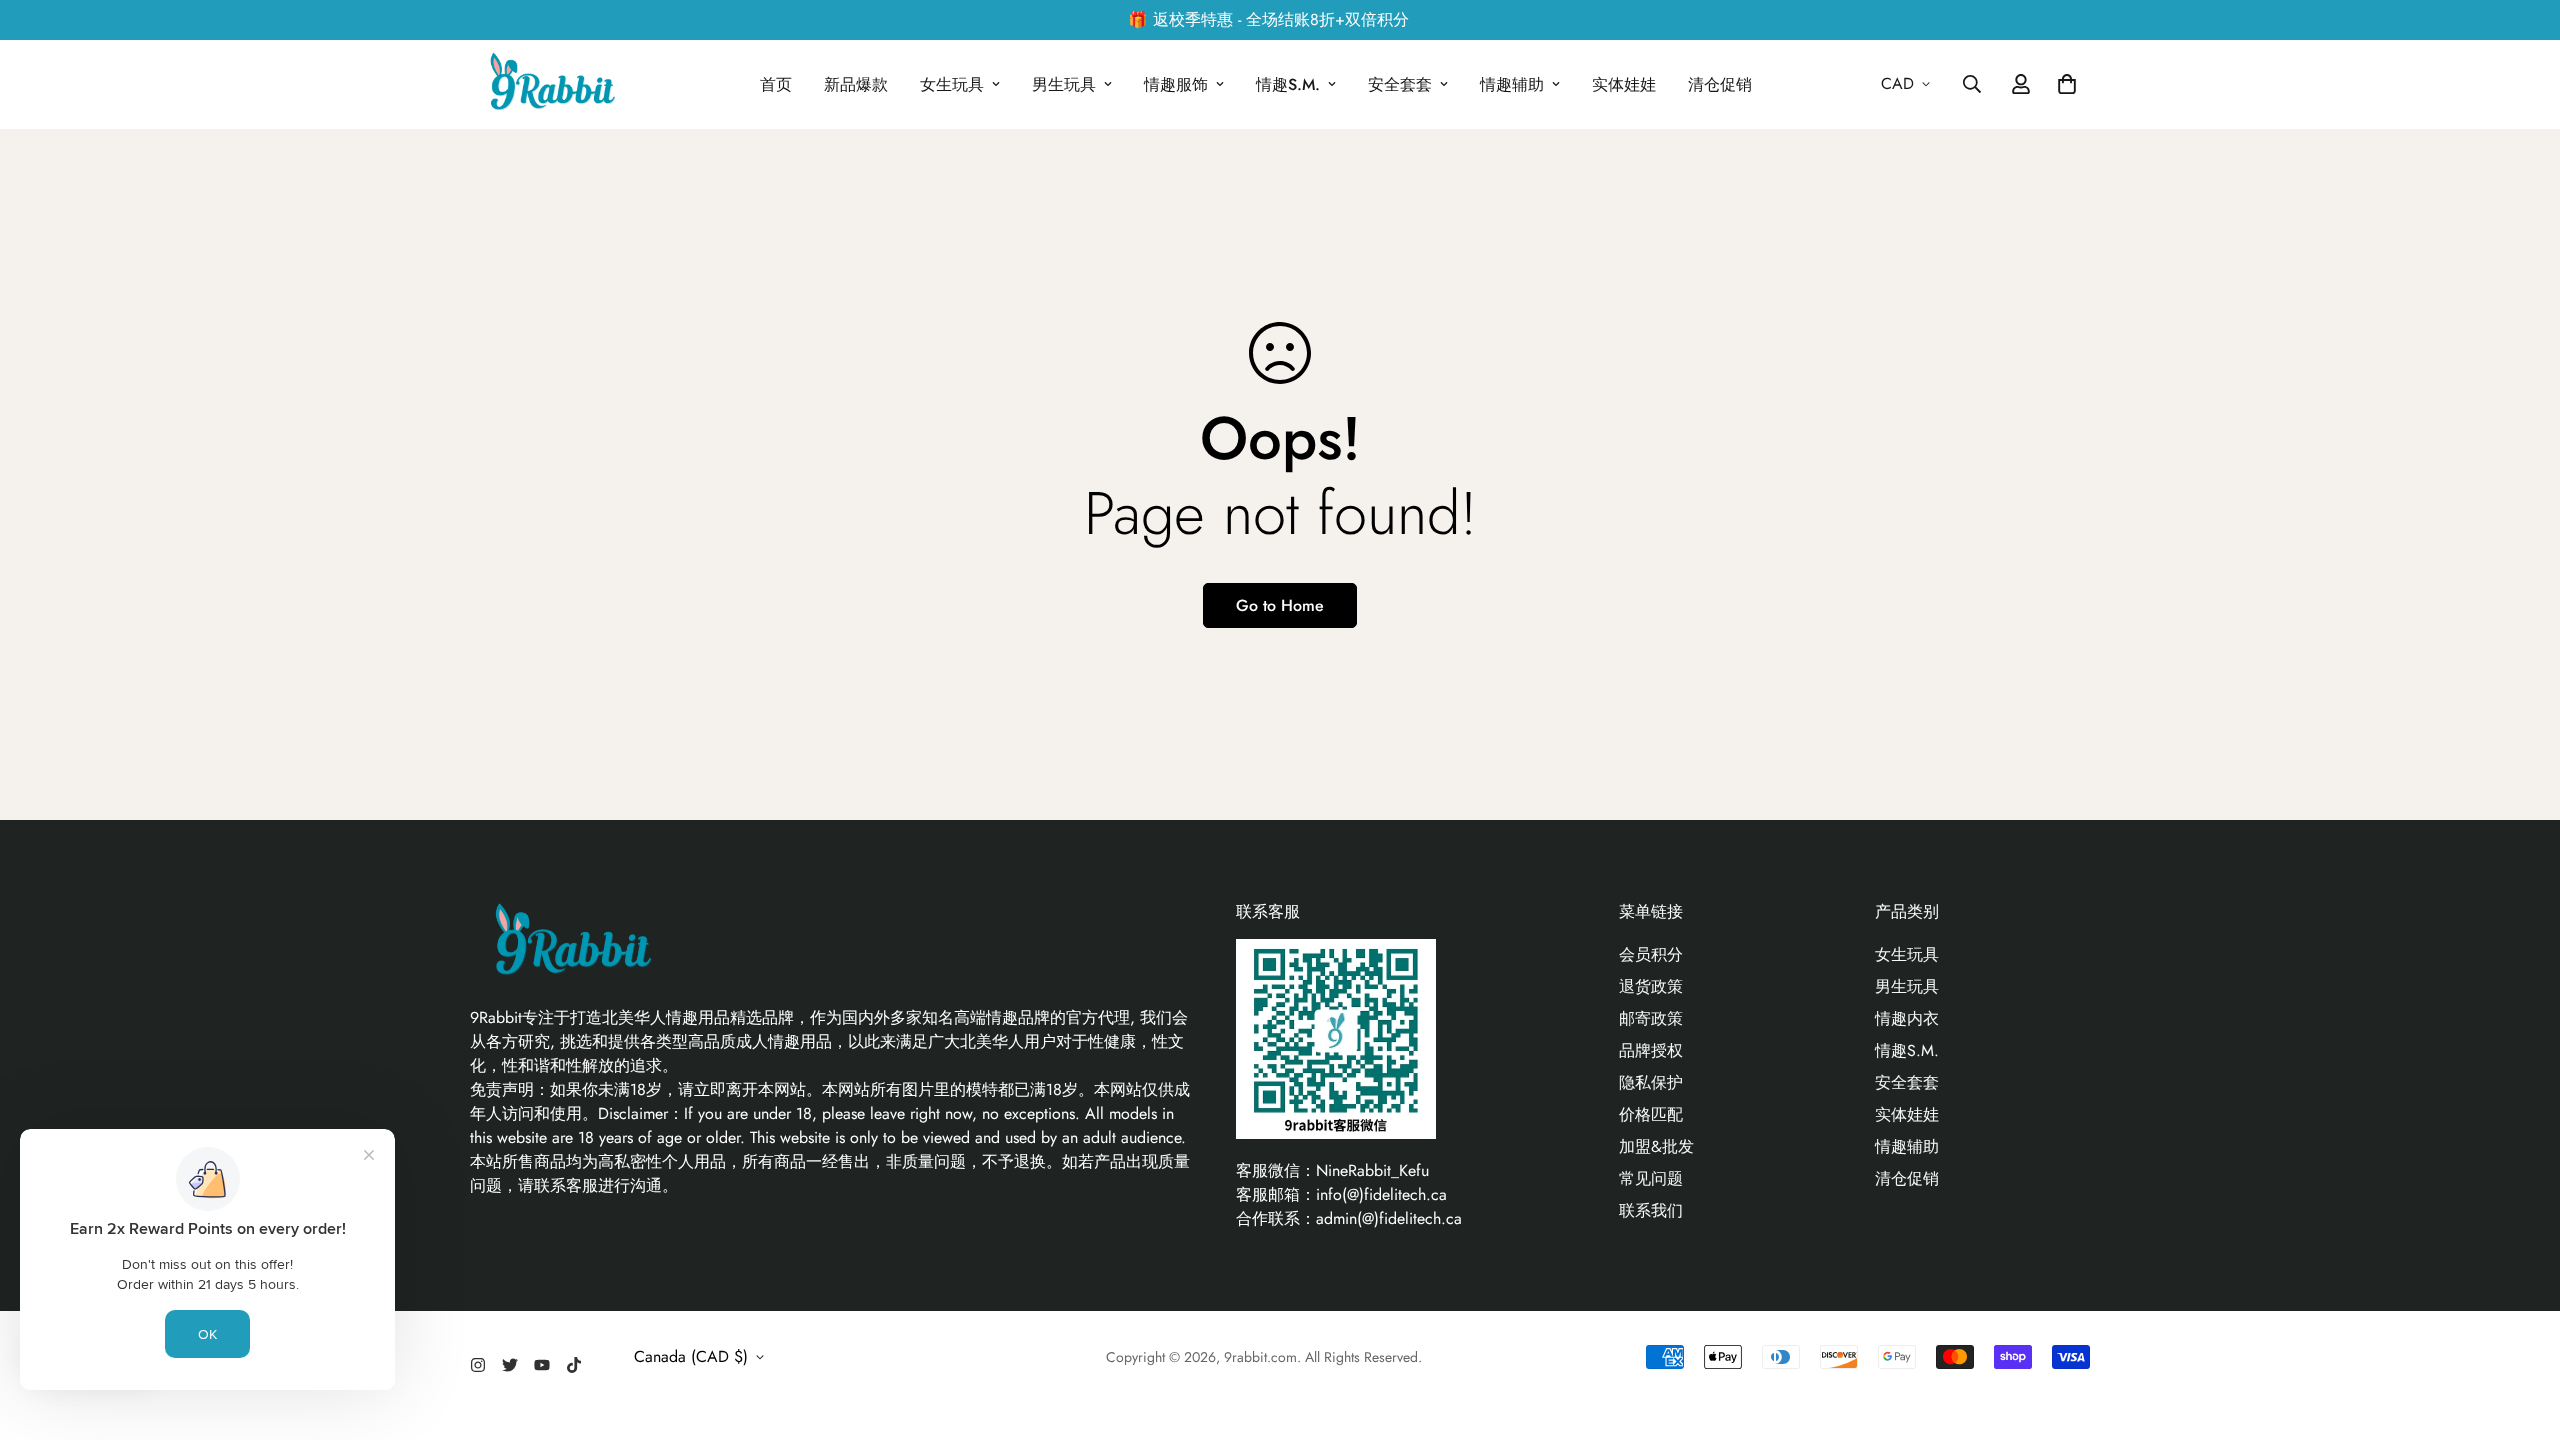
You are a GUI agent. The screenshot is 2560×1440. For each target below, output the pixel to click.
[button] (2063, 84)
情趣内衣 (1907, 1018)
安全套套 (1400, 84)
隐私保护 (1651, 1082)
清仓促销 (1720, 84)
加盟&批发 (1656, 1146)
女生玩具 (952, 84)
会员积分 (1651, 954)
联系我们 (1651, 1210)
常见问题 (1651, 1178)
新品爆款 (856, 84)
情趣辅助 (1512, 84)
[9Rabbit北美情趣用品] (550, 84)
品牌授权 (1651, 1050)
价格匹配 (1651, 1114)
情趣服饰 (1176, 84)
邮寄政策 (1651, 1018)
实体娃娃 (1624, 84)
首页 (776, 84)
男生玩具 (1064, 84)
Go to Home (1280, 605)
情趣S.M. (1288, 84)
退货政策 (1651, 986)
